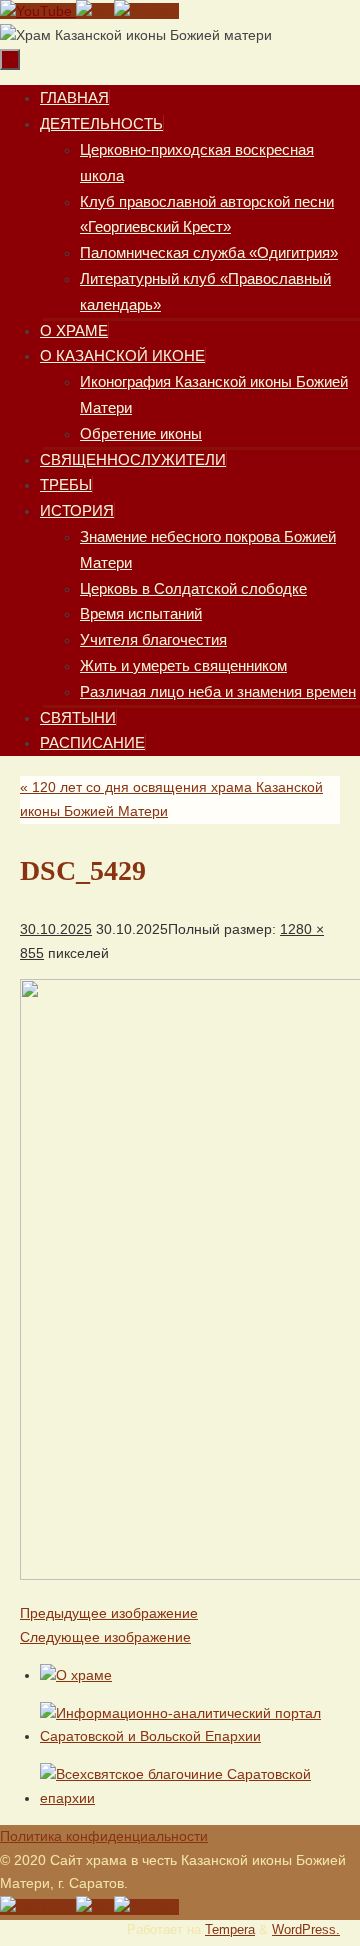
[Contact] (146, 11)
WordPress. (306, 1930)
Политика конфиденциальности (104, 1836)
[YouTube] (38, 11)
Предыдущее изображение (109, 1613)
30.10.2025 (56, 929)
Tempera (230, 1930)
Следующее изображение (105, 1637)
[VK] (95, 11)
